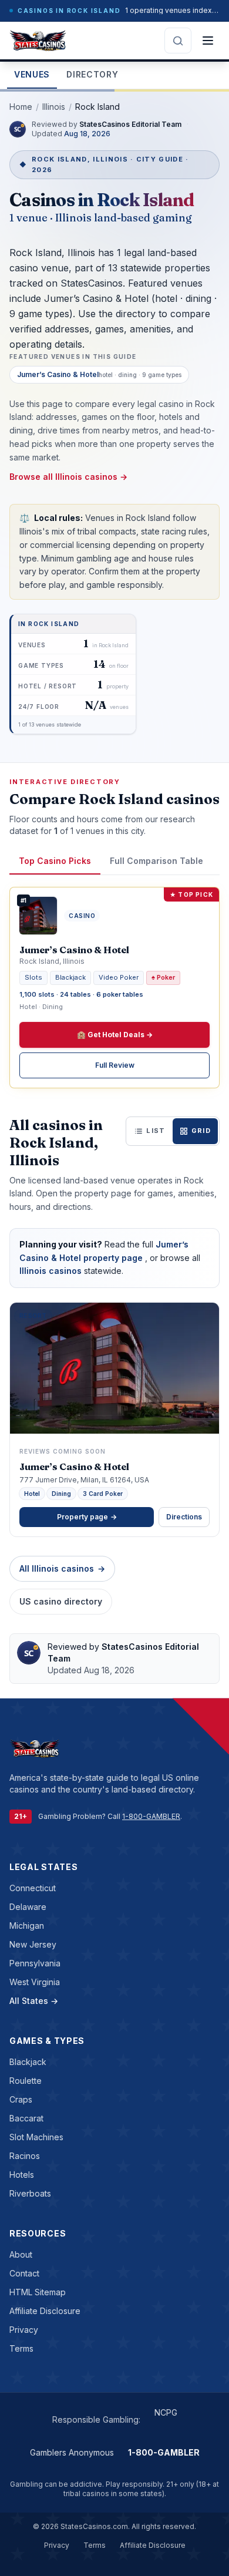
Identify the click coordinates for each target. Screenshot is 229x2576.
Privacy (24, 2330)
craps (21, 2099)
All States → (34, 2001)
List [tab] (156, 1131)
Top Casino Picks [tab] (55, 861)
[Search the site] (178, 41)
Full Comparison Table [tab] (156, 861)
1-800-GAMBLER (151, 1816)
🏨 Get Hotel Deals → (115, 1035)
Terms (21, 2348)
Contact (24, 2273)
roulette (26, 2081)
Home (21, 107)
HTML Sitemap (38, 2292)
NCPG (166, 2412)
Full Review (115, 1065)
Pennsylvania (35, 1963)
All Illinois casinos (62, 1568)
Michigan (27, 1926)
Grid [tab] (201, 1131)
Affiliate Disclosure (45, 2311)
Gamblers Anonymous (72, 2452)
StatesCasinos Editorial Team (131, 124)
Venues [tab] (32, 74)
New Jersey (33, 1944)
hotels (22, 2175)
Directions (184, 1517)
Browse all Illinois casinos (68, 477)
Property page (87, 1517)
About (21, 2254)
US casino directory (61, 1601)
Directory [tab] (92, 74)
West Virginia (35, 1982)
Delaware (28, 1907)
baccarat (26, 2118)
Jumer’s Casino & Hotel (74, 1467)
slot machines (36, 2137)
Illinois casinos (52, 1271)
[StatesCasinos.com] (38, 41)
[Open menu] (208, 41)
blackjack (28, 2062)
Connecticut (33, 1888)
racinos (25, 2156)
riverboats (30, 2193)
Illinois (54, 107)
